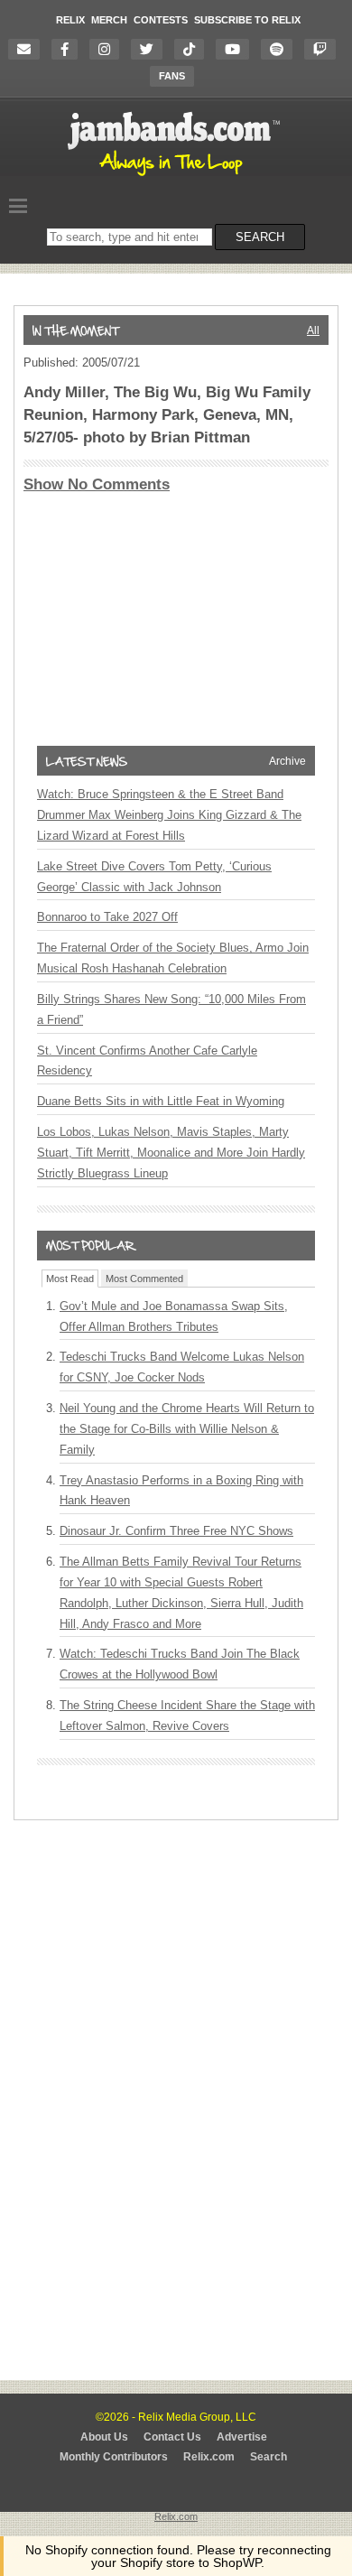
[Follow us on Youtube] (237, 49)
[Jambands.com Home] (176, 177)
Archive (287, 761)
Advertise (242, 2437)
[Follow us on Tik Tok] (194, 49)
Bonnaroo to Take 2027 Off (107, 917)
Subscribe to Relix (247, 20)
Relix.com (209, 2457)
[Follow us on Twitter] (151, 49)
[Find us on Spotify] (281, 49)
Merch (109, 20)
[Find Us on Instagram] (109, 49)
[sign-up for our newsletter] (28, 49)
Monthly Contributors (114, 2457)
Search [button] (260, 237)
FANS (172, 76)
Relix (70, 20)
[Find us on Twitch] (324, 49)
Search (269, 2457)
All (313, 330)
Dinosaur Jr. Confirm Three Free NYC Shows (176, 1531)
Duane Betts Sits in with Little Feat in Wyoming (161, 1101)
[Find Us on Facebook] (69, 49)
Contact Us (172, 2437)
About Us (104, 2437)
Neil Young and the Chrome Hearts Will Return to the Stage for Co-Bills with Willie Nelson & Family (187, 1429)
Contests (161, 20)
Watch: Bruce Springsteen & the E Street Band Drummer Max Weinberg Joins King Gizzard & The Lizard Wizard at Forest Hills (169, 815)
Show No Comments (97, 484)
